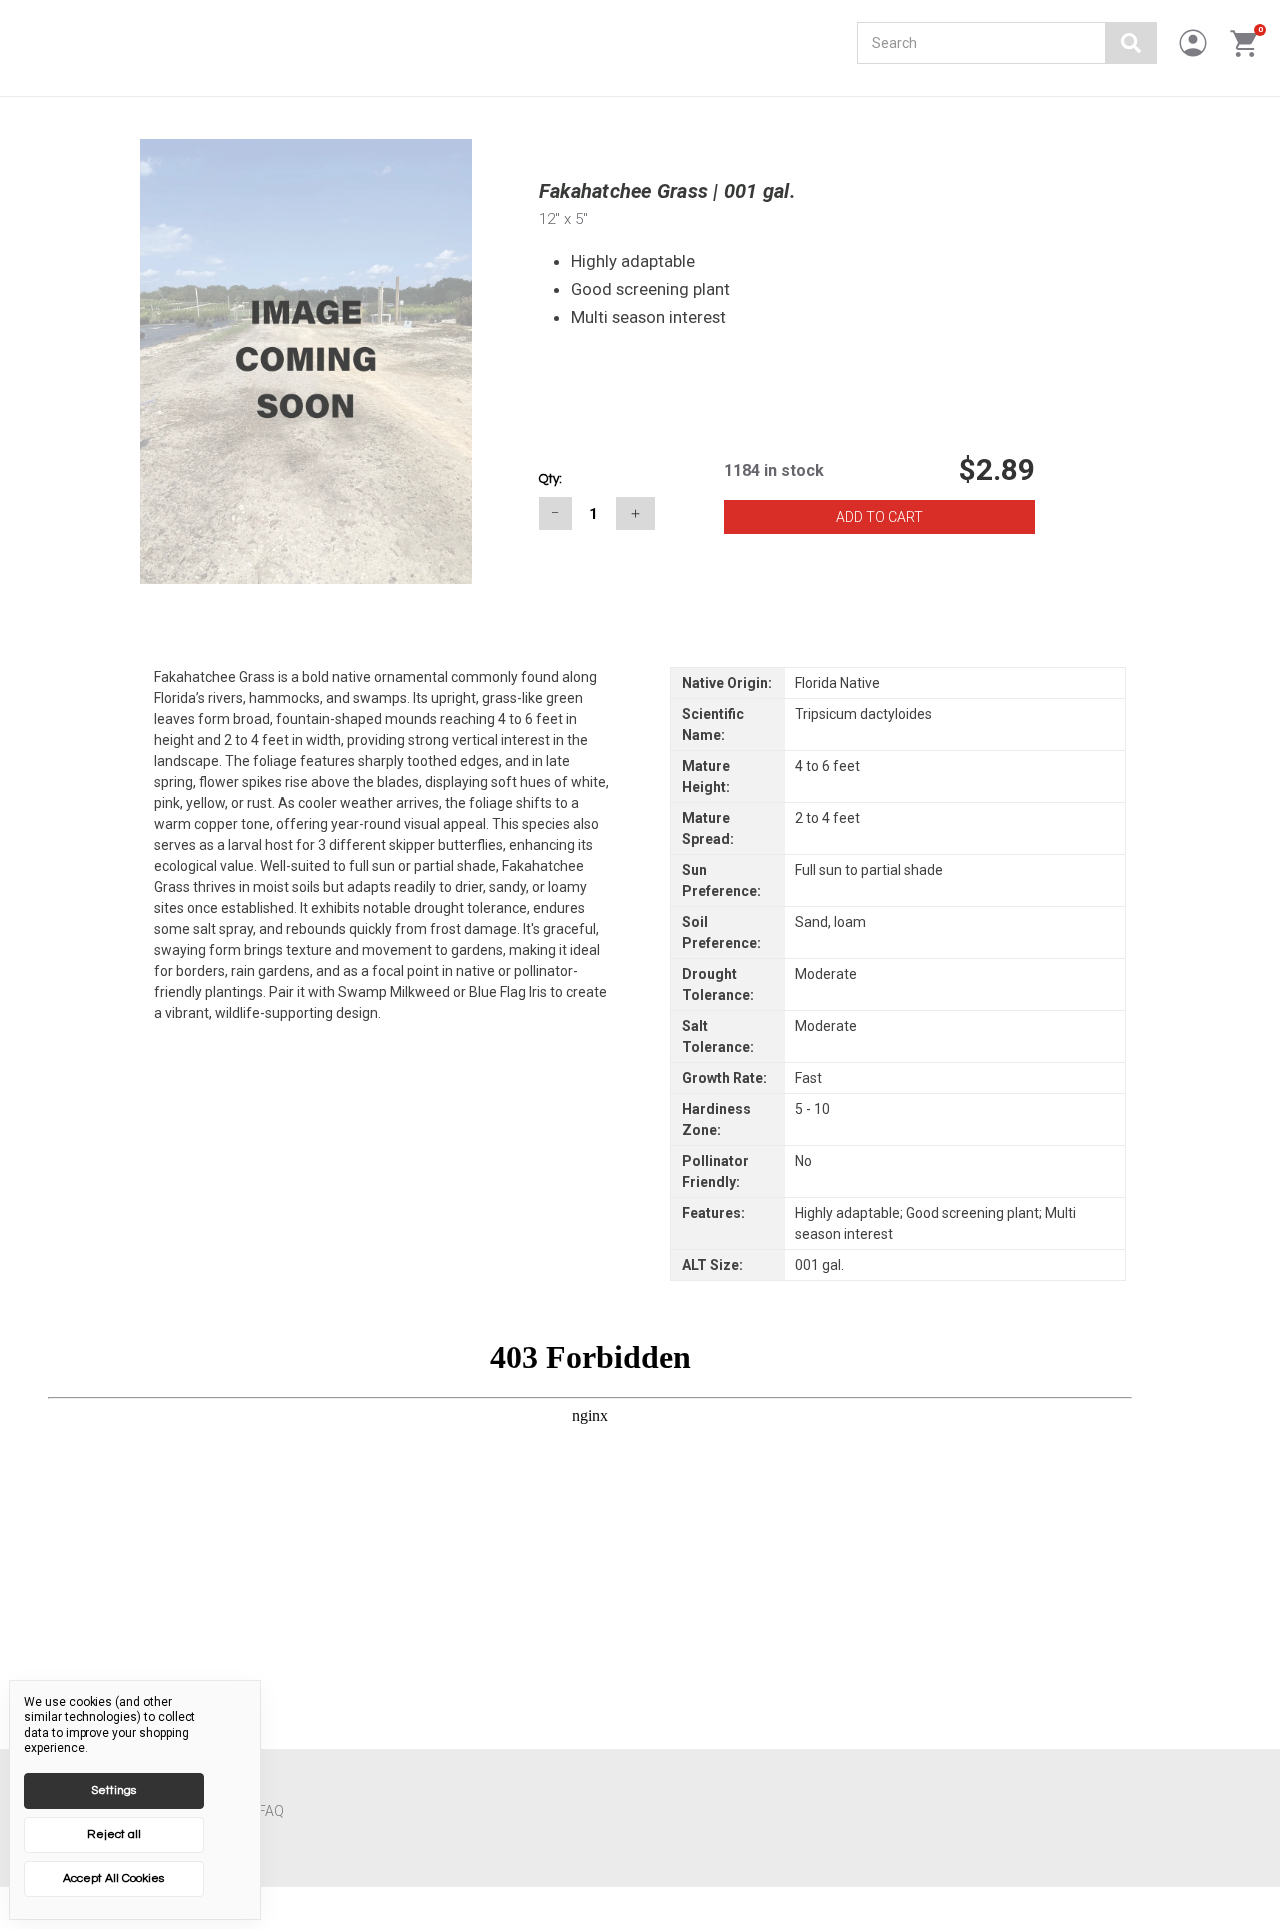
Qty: (550, 479)
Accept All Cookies (113, 1878)
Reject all (114, 1834)
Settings (113, 1790)
